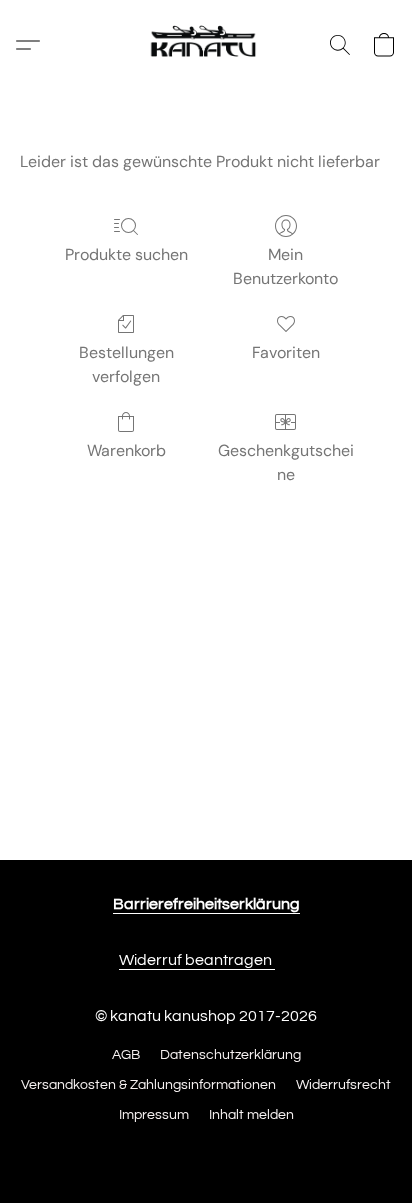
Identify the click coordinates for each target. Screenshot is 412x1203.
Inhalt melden (251, 1115)
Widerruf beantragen (197, 960)
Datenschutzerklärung (230, 1055)
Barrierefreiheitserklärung (206, 904)
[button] (205, 45)
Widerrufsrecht (343, 1085)
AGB (126, 1055)
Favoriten (286, 352)
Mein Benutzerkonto (285, 266)
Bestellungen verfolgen (126, 364)
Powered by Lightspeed (206, 1150)
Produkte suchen (126, 254)
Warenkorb (126, 450)
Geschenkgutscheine (286, 462)
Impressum (154, 1115)
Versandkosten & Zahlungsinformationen (148, 1085)
